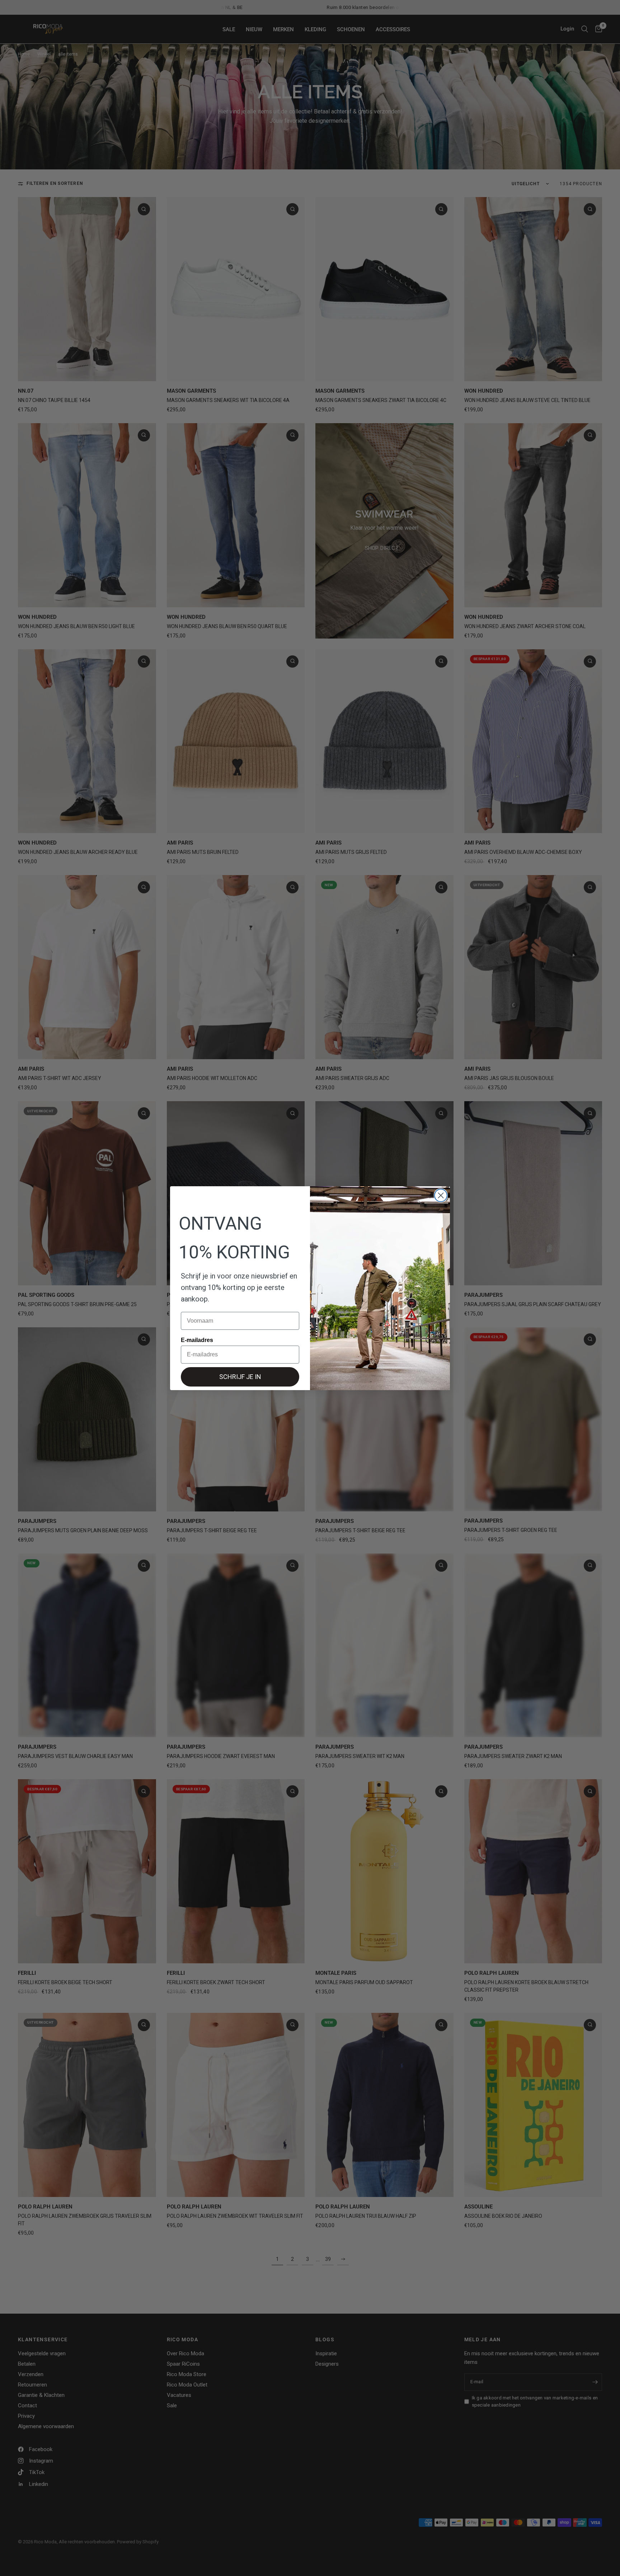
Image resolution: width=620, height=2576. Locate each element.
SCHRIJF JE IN (240, 1377)
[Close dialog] (441, 1195)
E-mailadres (197, 1340)
